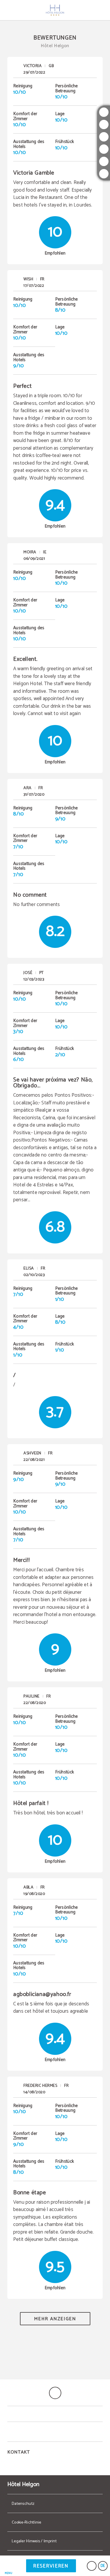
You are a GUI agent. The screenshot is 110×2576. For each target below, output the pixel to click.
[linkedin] (104, 174)
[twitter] (104, 124)
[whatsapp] (104, 161)
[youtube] (104, 149)
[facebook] (104, 137)
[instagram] (104, 112)
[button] (9, 2566)
